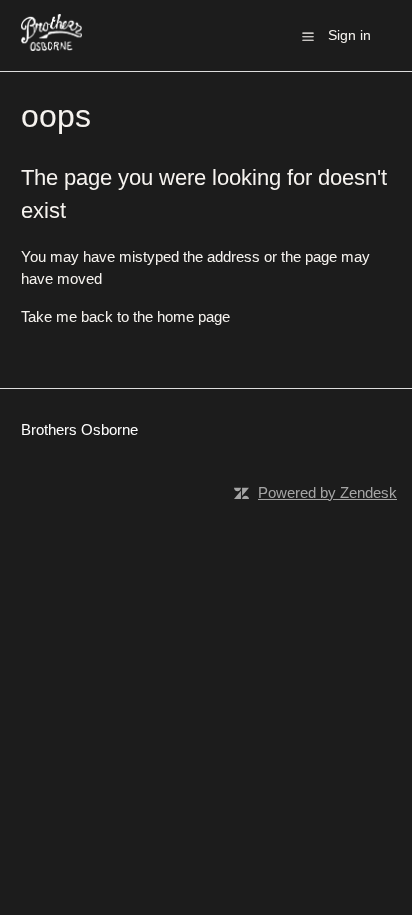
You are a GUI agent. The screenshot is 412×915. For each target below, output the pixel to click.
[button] (308, 36)
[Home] (52, 45)
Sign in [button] (349, 35)
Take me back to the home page (125, 316)
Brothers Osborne (79, 429)
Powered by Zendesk (327, 492)
